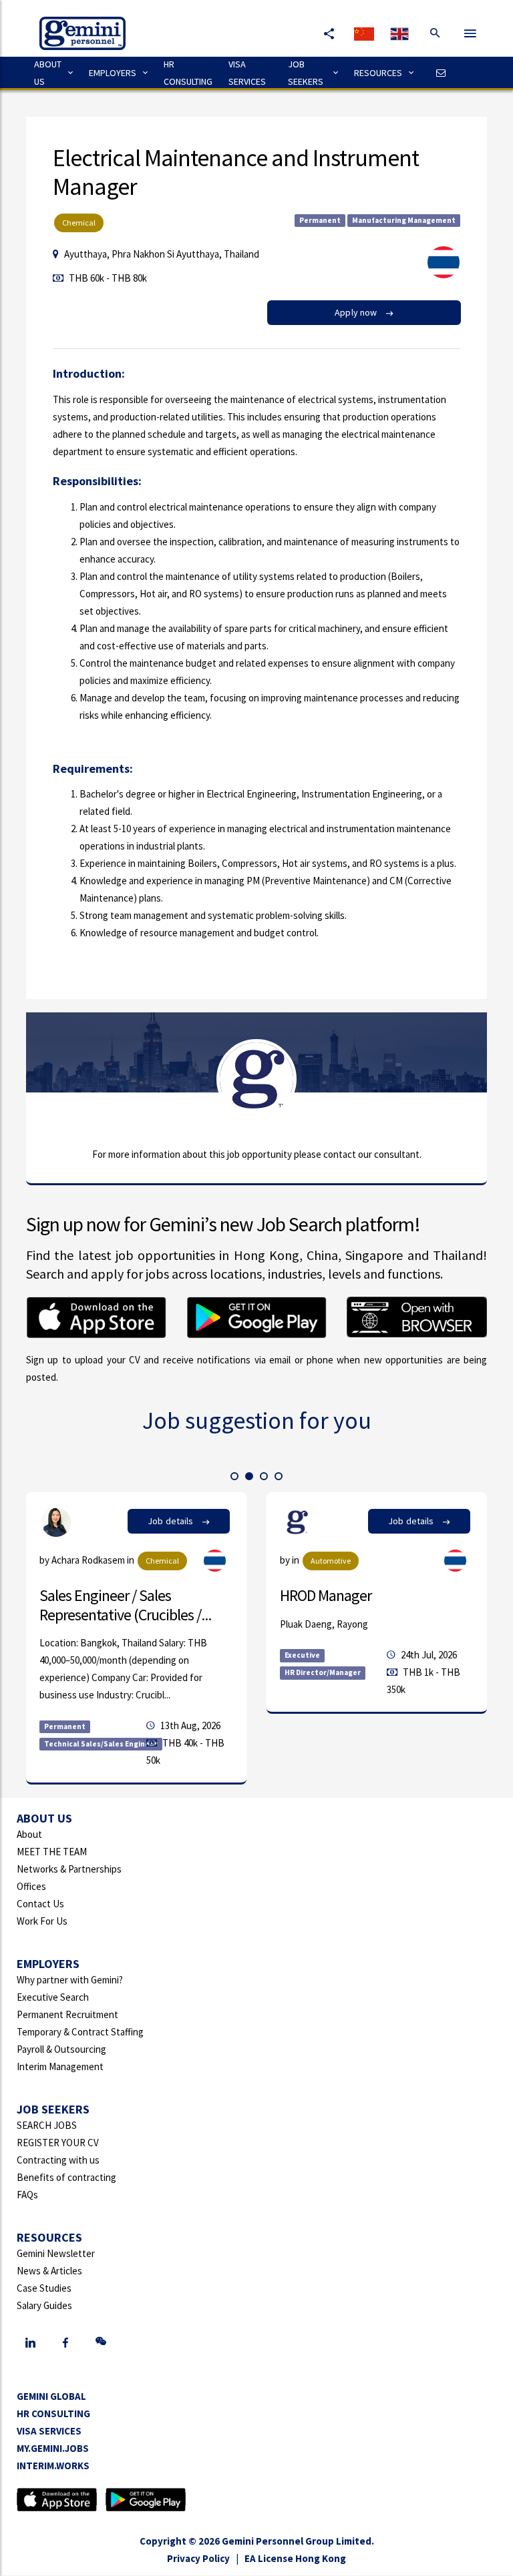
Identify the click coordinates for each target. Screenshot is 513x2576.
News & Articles (49, 2271)
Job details (172, 1521)
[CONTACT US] (438, 73)
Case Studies (44, 2288)
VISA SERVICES (247, 73)
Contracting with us (58, 2160)
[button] (234, 1476)
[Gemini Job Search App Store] (57, 2499)
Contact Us (40, 1904)
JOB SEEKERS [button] (306, 73)
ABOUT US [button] (48, 73)
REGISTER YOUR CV (58, 2143)
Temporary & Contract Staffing (80, 2032)
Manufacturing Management (404, 220)
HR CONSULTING (188, 73)
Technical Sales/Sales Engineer (101, 1744)
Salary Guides (44, 2305)
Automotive (331, 1561)
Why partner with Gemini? (70, 1980)
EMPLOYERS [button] (113, 73)
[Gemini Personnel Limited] (76, 24)
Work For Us (42, 1921)
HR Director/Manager (323, 1672)
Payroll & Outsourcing (61, 2049)
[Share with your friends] (329, 33)
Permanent (320, 220)
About (29, 1834)
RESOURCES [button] (378, 73)
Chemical (79, 223)
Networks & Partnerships (69, 1869)
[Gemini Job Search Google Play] (146, 2499)
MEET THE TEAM (52, 1852)
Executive (302, 1655)
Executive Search (53, 1997)
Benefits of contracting (66, 2177)
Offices (31, 1886)
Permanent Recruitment (67, 2014)
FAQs (27, 2195)
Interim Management (60, 2066)
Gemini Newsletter (56, 2253)
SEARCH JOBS (47, 2125)
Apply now (357, 312)
